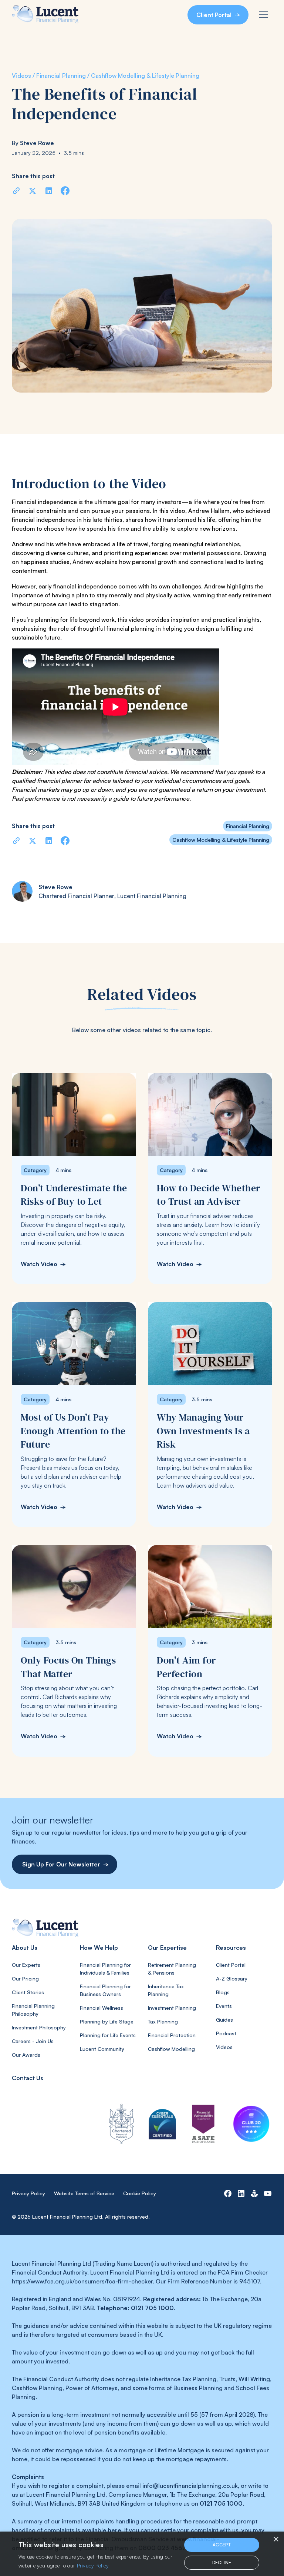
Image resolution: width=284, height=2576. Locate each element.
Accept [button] (222, 2545)
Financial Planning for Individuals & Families (105, 1969)
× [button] (276, 2540)
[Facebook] (228, 2193)
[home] (45, 15)
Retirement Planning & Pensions (172, 1969)
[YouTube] (268, 2193)
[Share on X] (33, 191)
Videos (224, 2047)
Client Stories (28, 1992)
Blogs (223, 1992)
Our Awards (26, 2055)
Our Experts (26, 1965)
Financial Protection (172, 2035)
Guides (224, 2020)
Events (224, 2006)
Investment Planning (172, 2008)
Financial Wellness (102, 2008)
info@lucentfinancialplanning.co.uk (190, 2486)
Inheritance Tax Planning (166, 1990)
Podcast (226, 2033)
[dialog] (142, 2554)
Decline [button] (222, 2562)
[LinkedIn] (241, 2193)
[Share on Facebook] (65, 191)
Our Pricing (25, 1978)
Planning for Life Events (108, 2035)
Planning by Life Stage (107, 2021)
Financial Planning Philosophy (33, 2010)
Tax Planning (163, 2021)
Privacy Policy (28, 2193)
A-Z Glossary (232, 1978)
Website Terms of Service (84, 2193)
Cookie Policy (140, 2193)
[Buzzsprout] (254, 2193)
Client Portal (231, 1965)
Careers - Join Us (33, 2041)
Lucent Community (102, 2049)
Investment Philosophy (39, 2027)
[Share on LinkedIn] (49, 191)
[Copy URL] (16, 191)
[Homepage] (142, 1928)
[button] (263, 15)
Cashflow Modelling (171, 2049)
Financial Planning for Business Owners (105, 1990)
